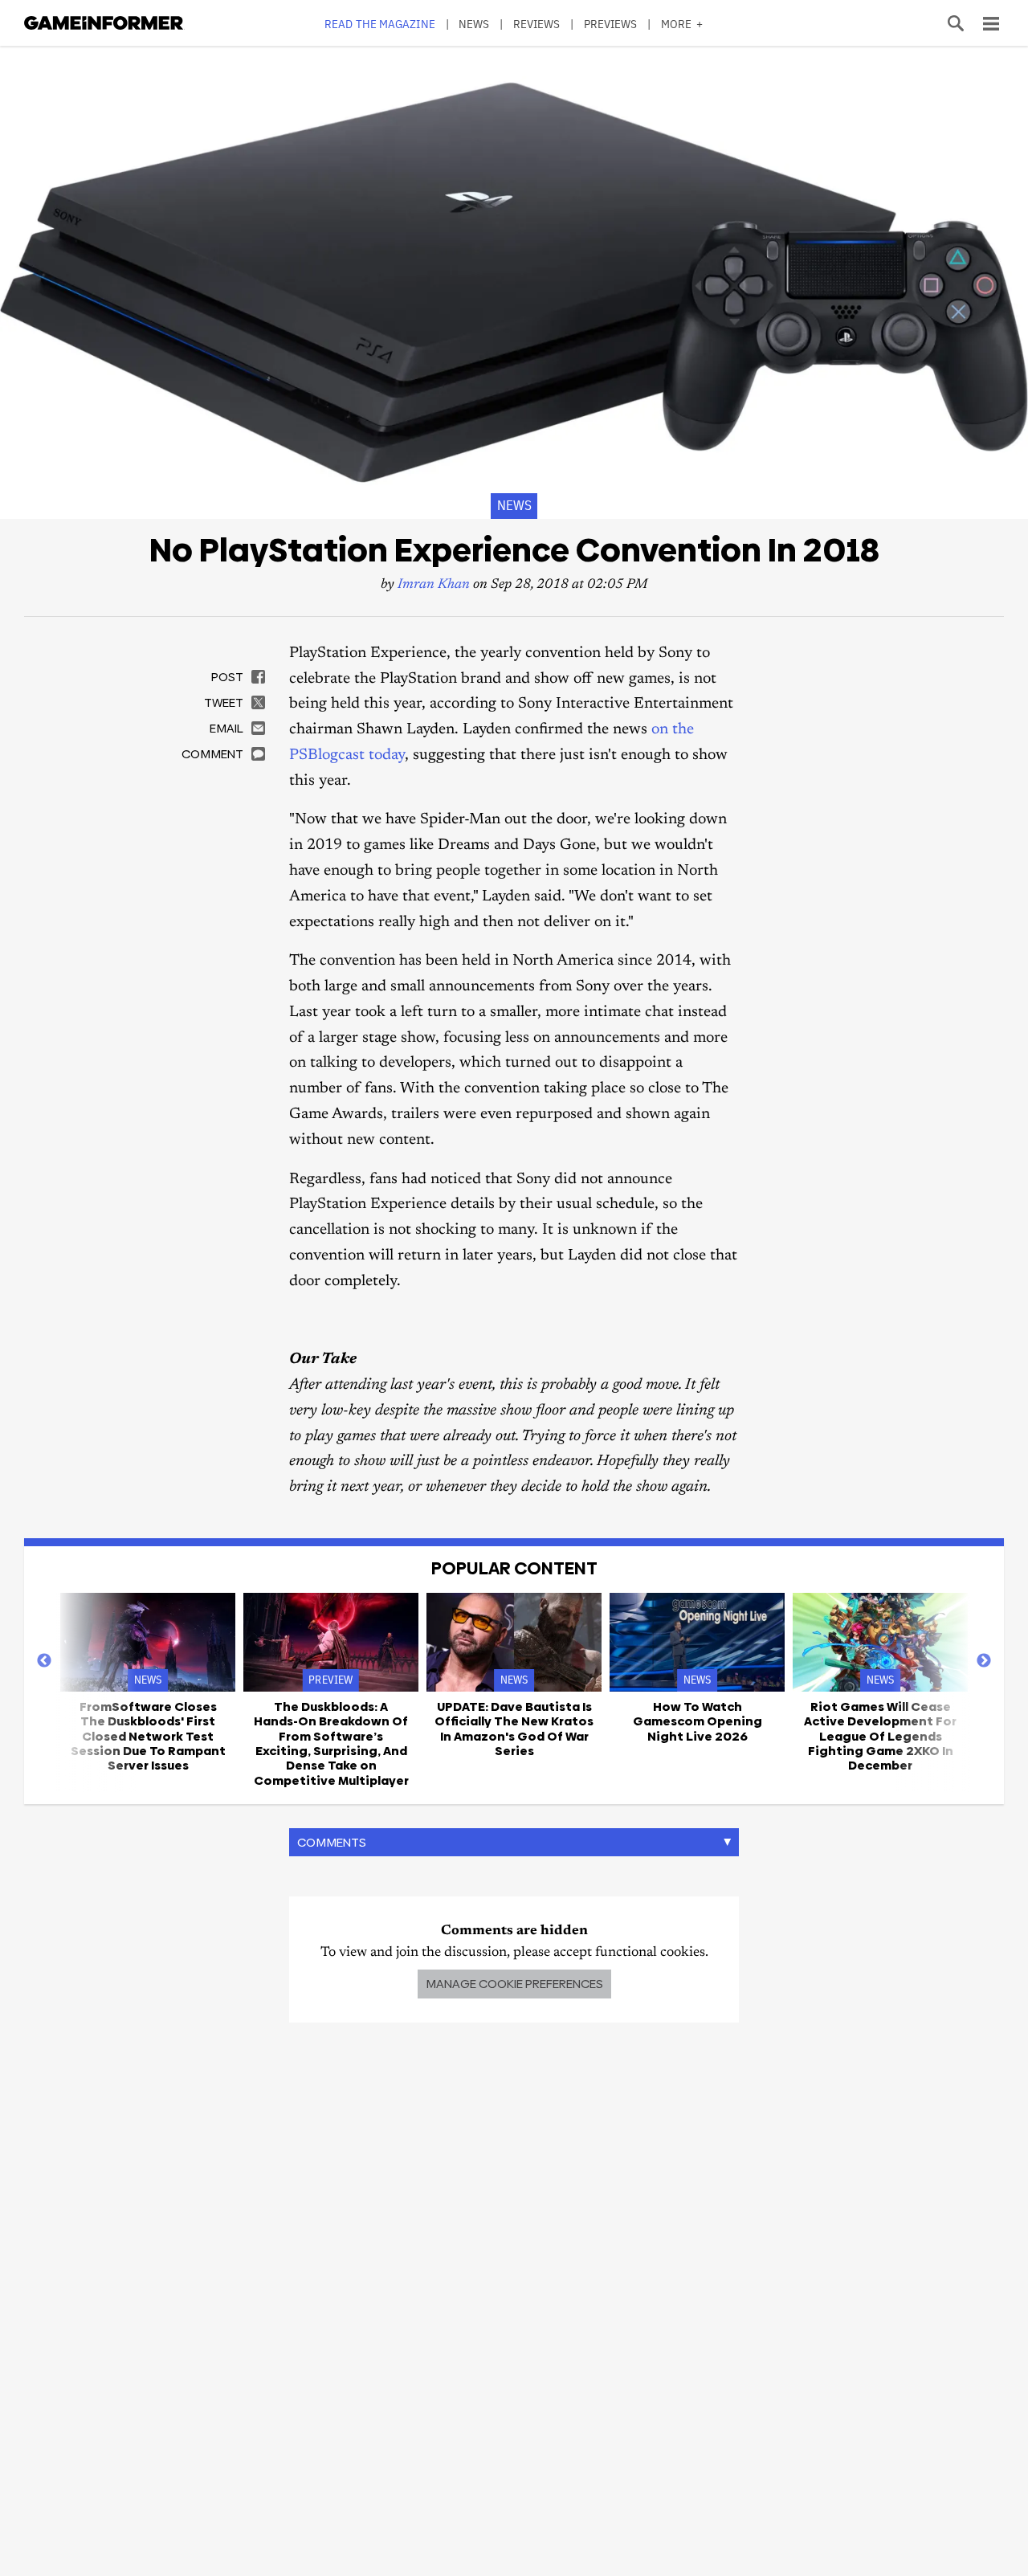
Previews (611, 24)
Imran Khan (434, 585)
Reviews (537, 24)
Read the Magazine (380, 24)
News (474, 24)
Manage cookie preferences (514, 1984)
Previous (44, 1661)
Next (984, 1661)
